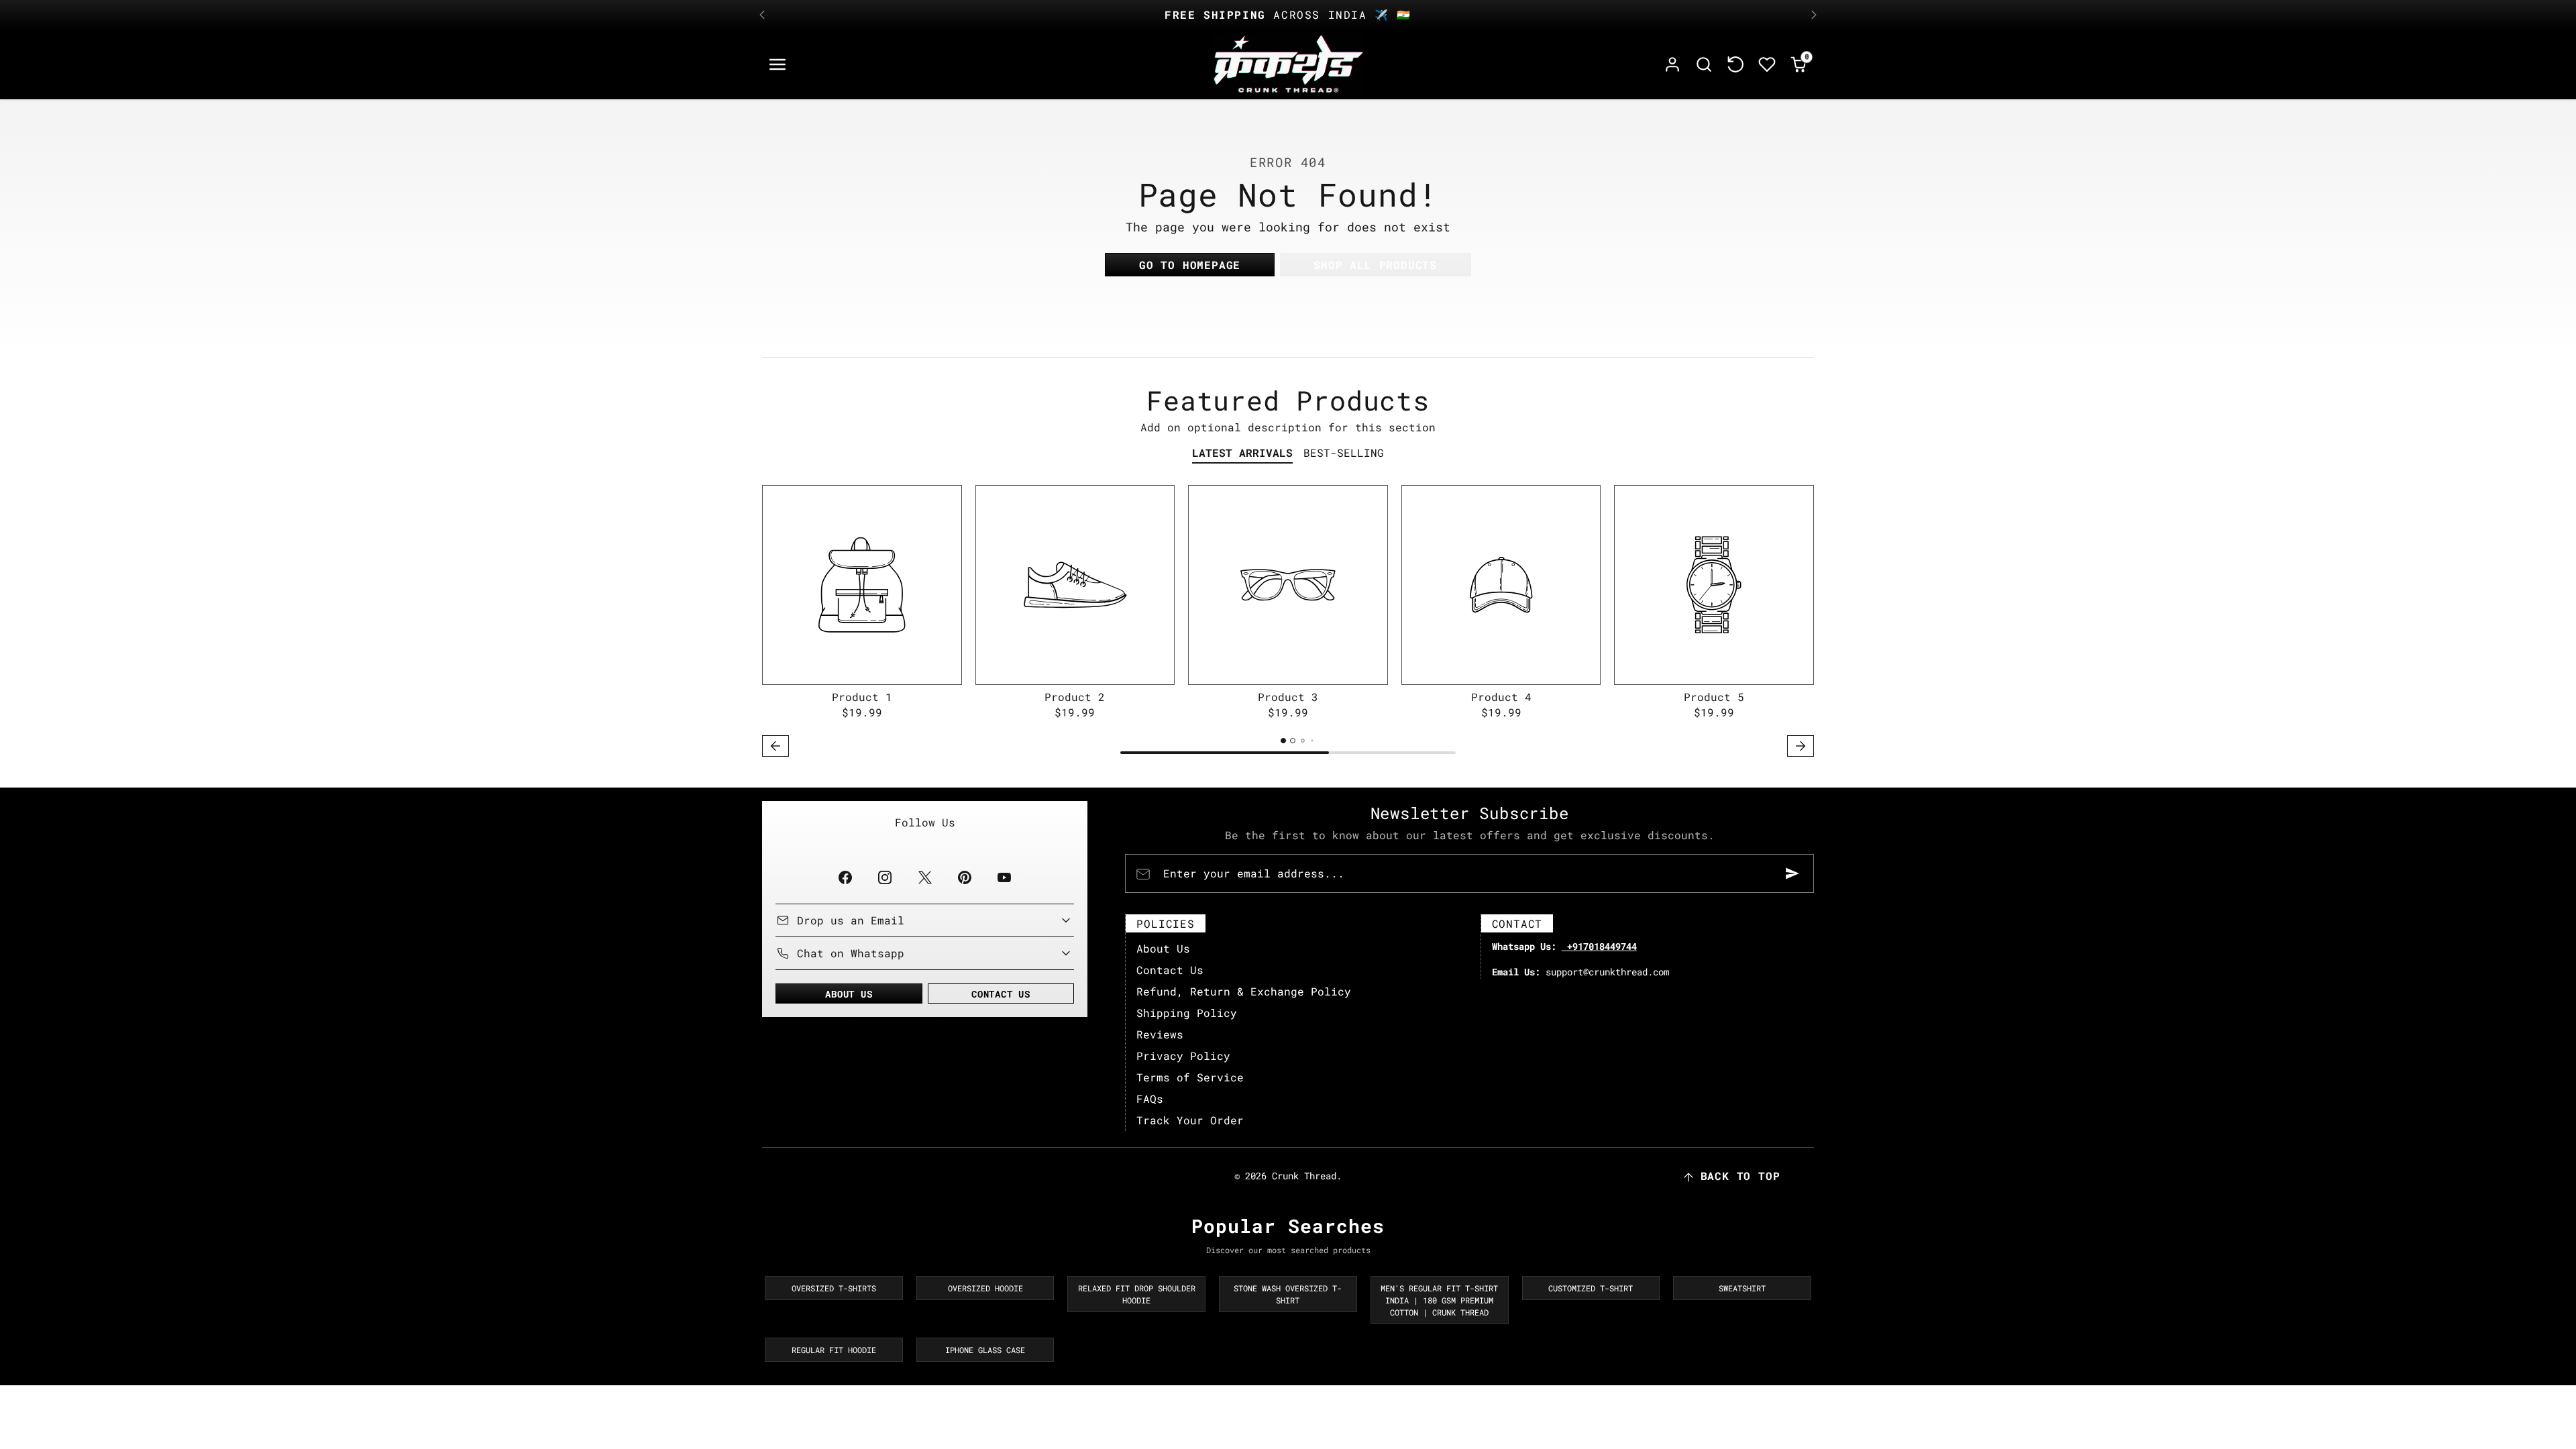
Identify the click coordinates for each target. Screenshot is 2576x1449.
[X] (925, 877)
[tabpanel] (1288, 623)
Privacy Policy (1183, 1056)
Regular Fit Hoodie (834, 1350)
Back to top (1740, 1176)
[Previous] (762, 15)
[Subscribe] (1792, 873)
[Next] (1814, 15)
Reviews (1160, 1034)
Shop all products (1375, 265)
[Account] (1673, 65)
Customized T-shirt (1591, 1288)
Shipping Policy (1187, 1013)
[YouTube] (1004, 877)
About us (849, 994)
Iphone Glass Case (985, 1350)
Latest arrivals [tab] (1242, 452)
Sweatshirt (1742, 1288)
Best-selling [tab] (1344, 452)
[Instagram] (885, 877)
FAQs (1150, 1098)
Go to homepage (1190, 265)
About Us (1163, 948)
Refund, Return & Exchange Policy (1244, 991)
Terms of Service (1190, 1077)
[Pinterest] (964, 877)
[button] (778, 65)
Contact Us (1170, 970)
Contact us (1001, 994)
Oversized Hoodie (985, 1288)
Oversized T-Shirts (834, 1288)
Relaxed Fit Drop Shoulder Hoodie (1137, 1294)
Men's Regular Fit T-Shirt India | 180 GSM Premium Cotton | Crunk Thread (1439, 1300)
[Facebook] (846, 877)
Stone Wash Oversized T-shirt (1288, 1294)
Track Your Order (1190, 1120)
